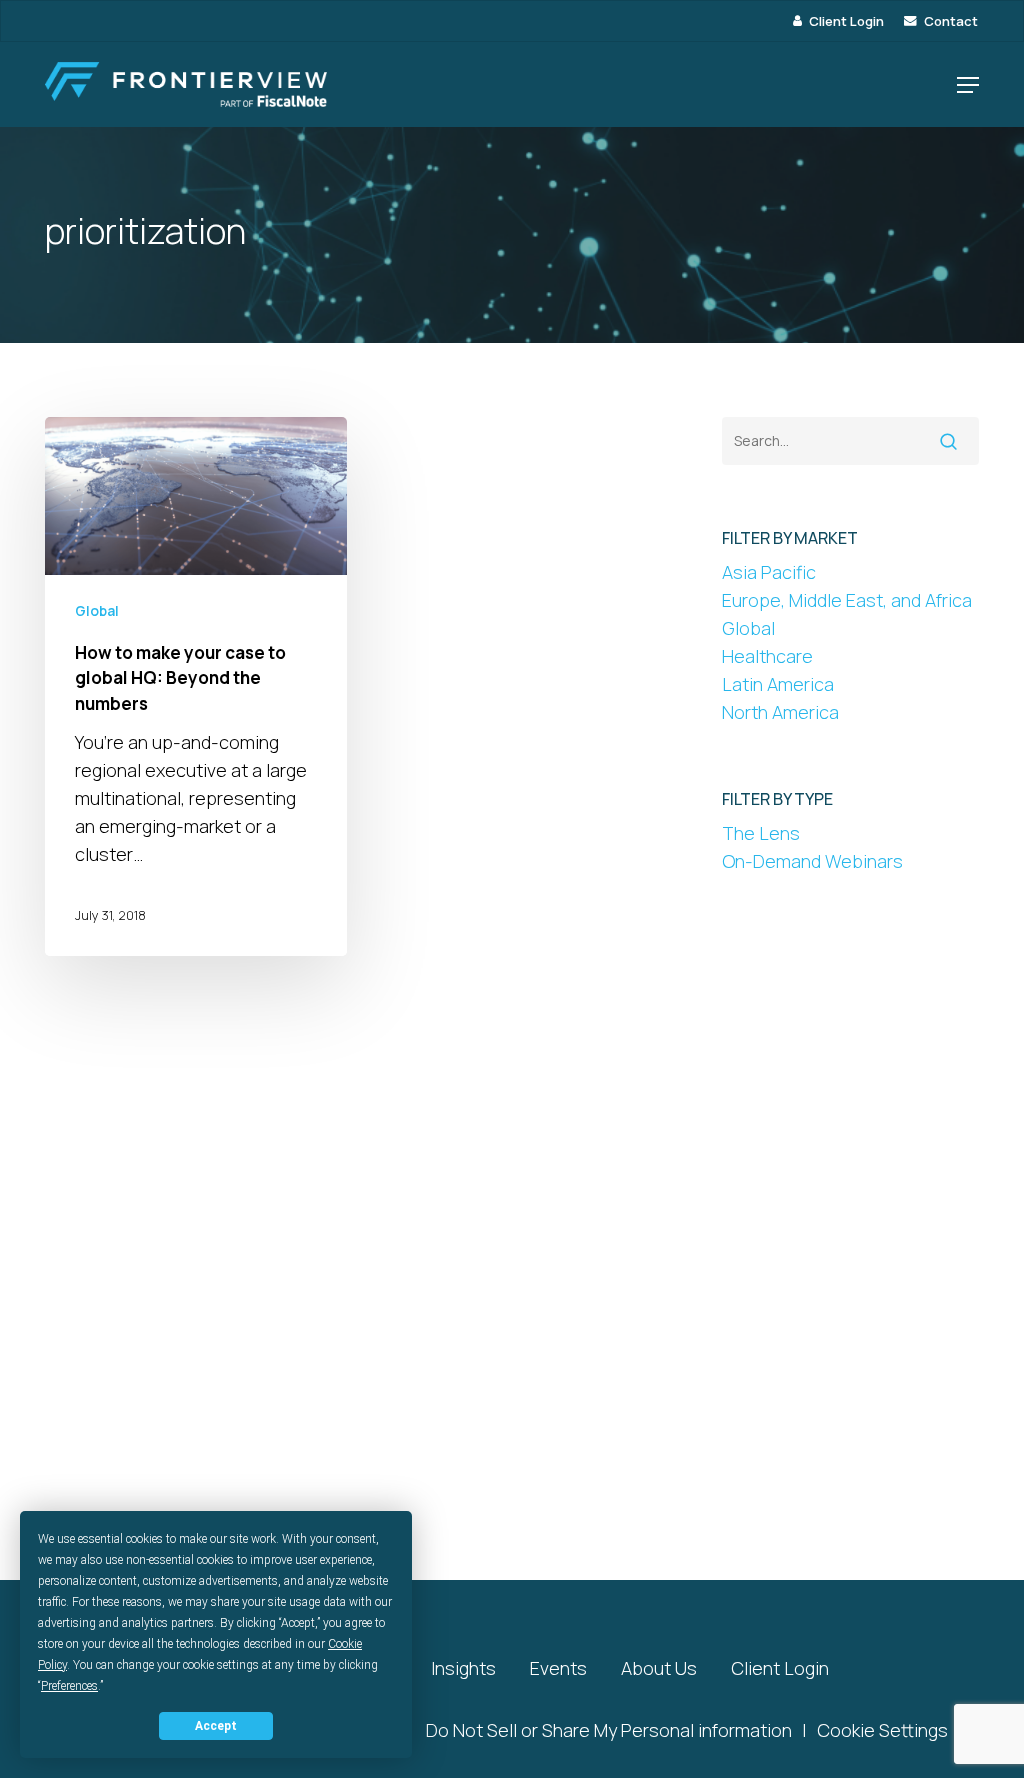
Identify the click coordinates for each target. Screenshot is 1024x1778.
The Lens (761, 833)
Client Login (780, 1668)
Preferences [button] (69, 1686)
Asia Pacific (769, 572)
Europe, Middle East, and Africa (847, 600)
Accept (216, 1726)
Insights (463, 1668)
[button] (968, 85)
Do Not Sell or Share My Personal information (609, 1730)
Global (97, 610)
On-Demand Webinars (812, 861)
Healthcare (767, 656)
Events (558, 1668)
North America (780, 712)
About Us (659, 1668)
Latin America (778, 684)
